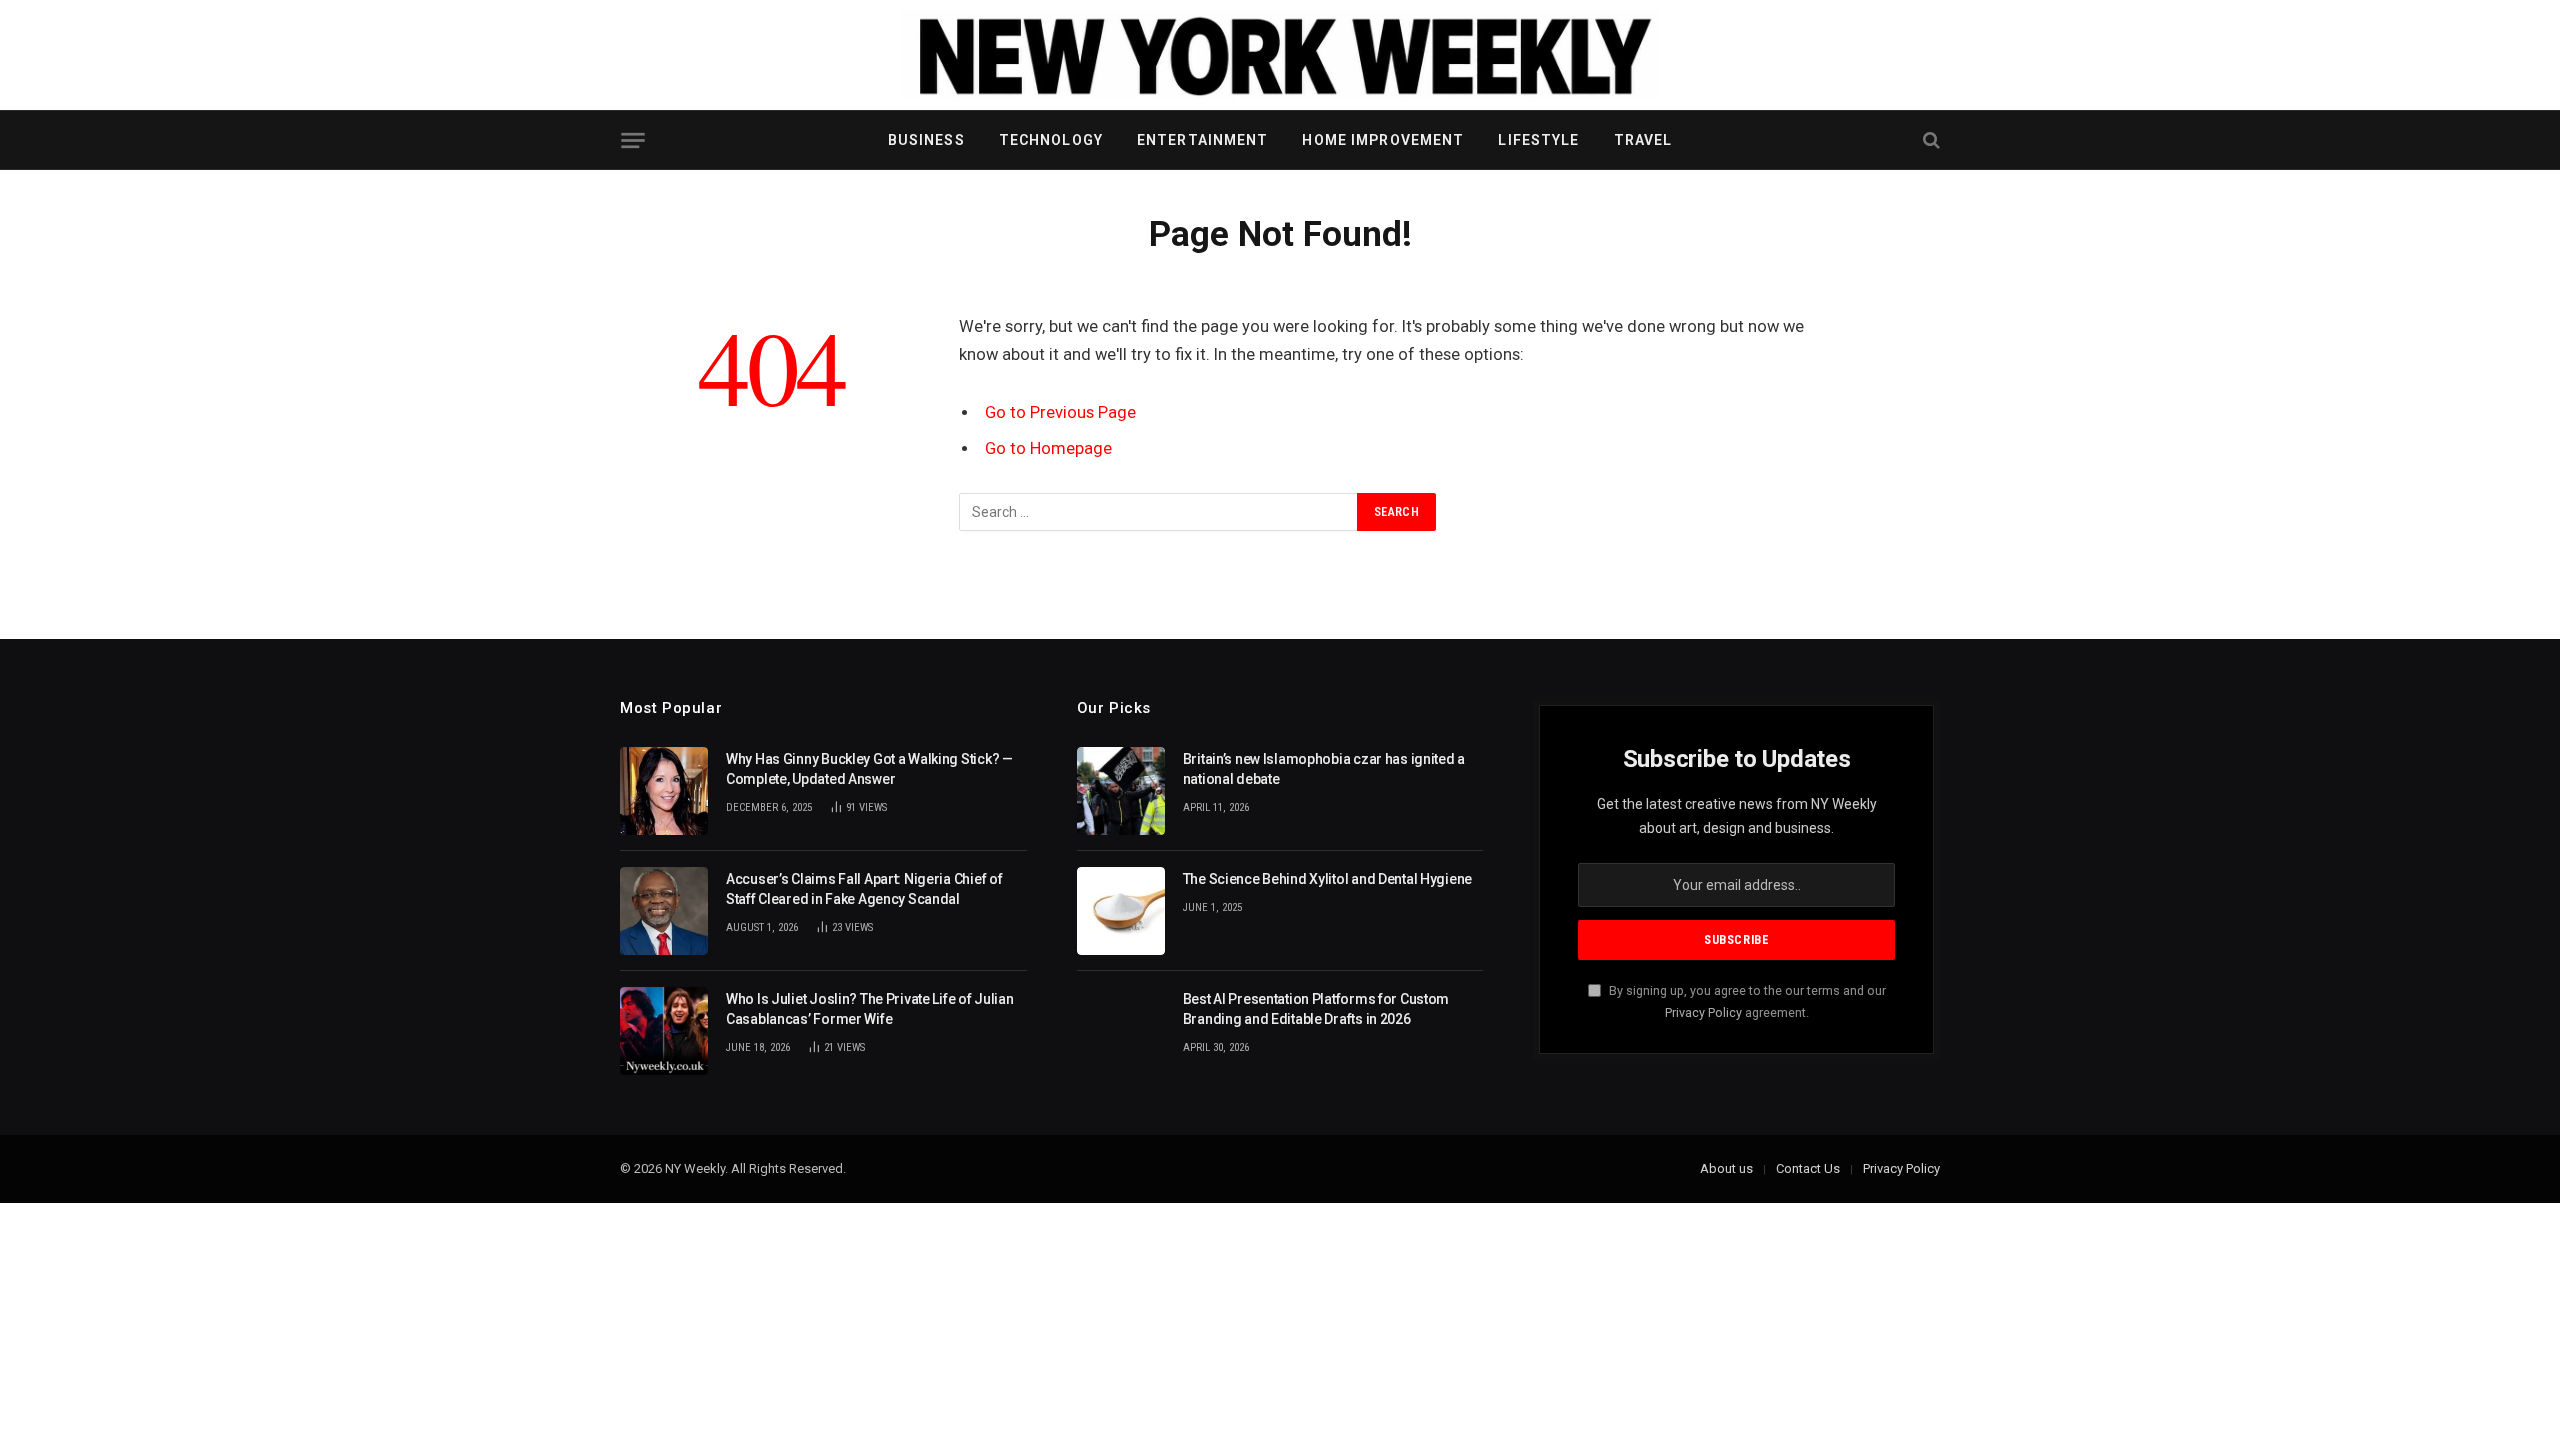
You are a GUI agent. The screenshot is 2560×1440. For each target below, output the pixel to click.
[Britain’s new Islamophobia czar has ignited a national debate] (1121, 791)
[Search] (1929, 140)
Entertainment (1203, 140)
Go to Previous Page (1060, 412)
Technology (1051, 140)
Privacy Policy (1703, 1012)
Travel (1643, 140)
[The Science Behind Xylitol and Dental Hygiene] (1121, 911)
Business (926, 140)
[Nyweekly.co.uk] (1280, 55)
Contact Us (1808, 1168)
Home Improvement (1383, 140)
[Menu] (632, 140)
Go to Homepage (1048, 448)
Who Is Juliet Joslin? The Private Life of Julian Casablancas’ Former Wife (870, 1009)
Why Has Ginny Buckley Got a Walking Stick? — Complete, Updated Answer (869, 769)
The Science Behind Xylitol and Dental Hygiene (1327, 879)
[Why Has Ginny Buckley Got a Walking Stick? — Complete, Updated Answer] (664, 791)
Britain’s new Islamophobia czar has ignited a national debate (1324, 769)
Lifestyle (1538, 140)
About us (1726, 1168)
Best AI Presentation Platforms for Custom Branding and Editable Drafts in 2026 (1316, 1009)
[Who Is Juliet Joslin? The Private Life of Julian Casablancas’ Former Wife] (664, 1031)
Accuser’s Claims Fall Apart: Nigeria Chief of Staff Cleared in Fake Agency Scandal (864, 889)
